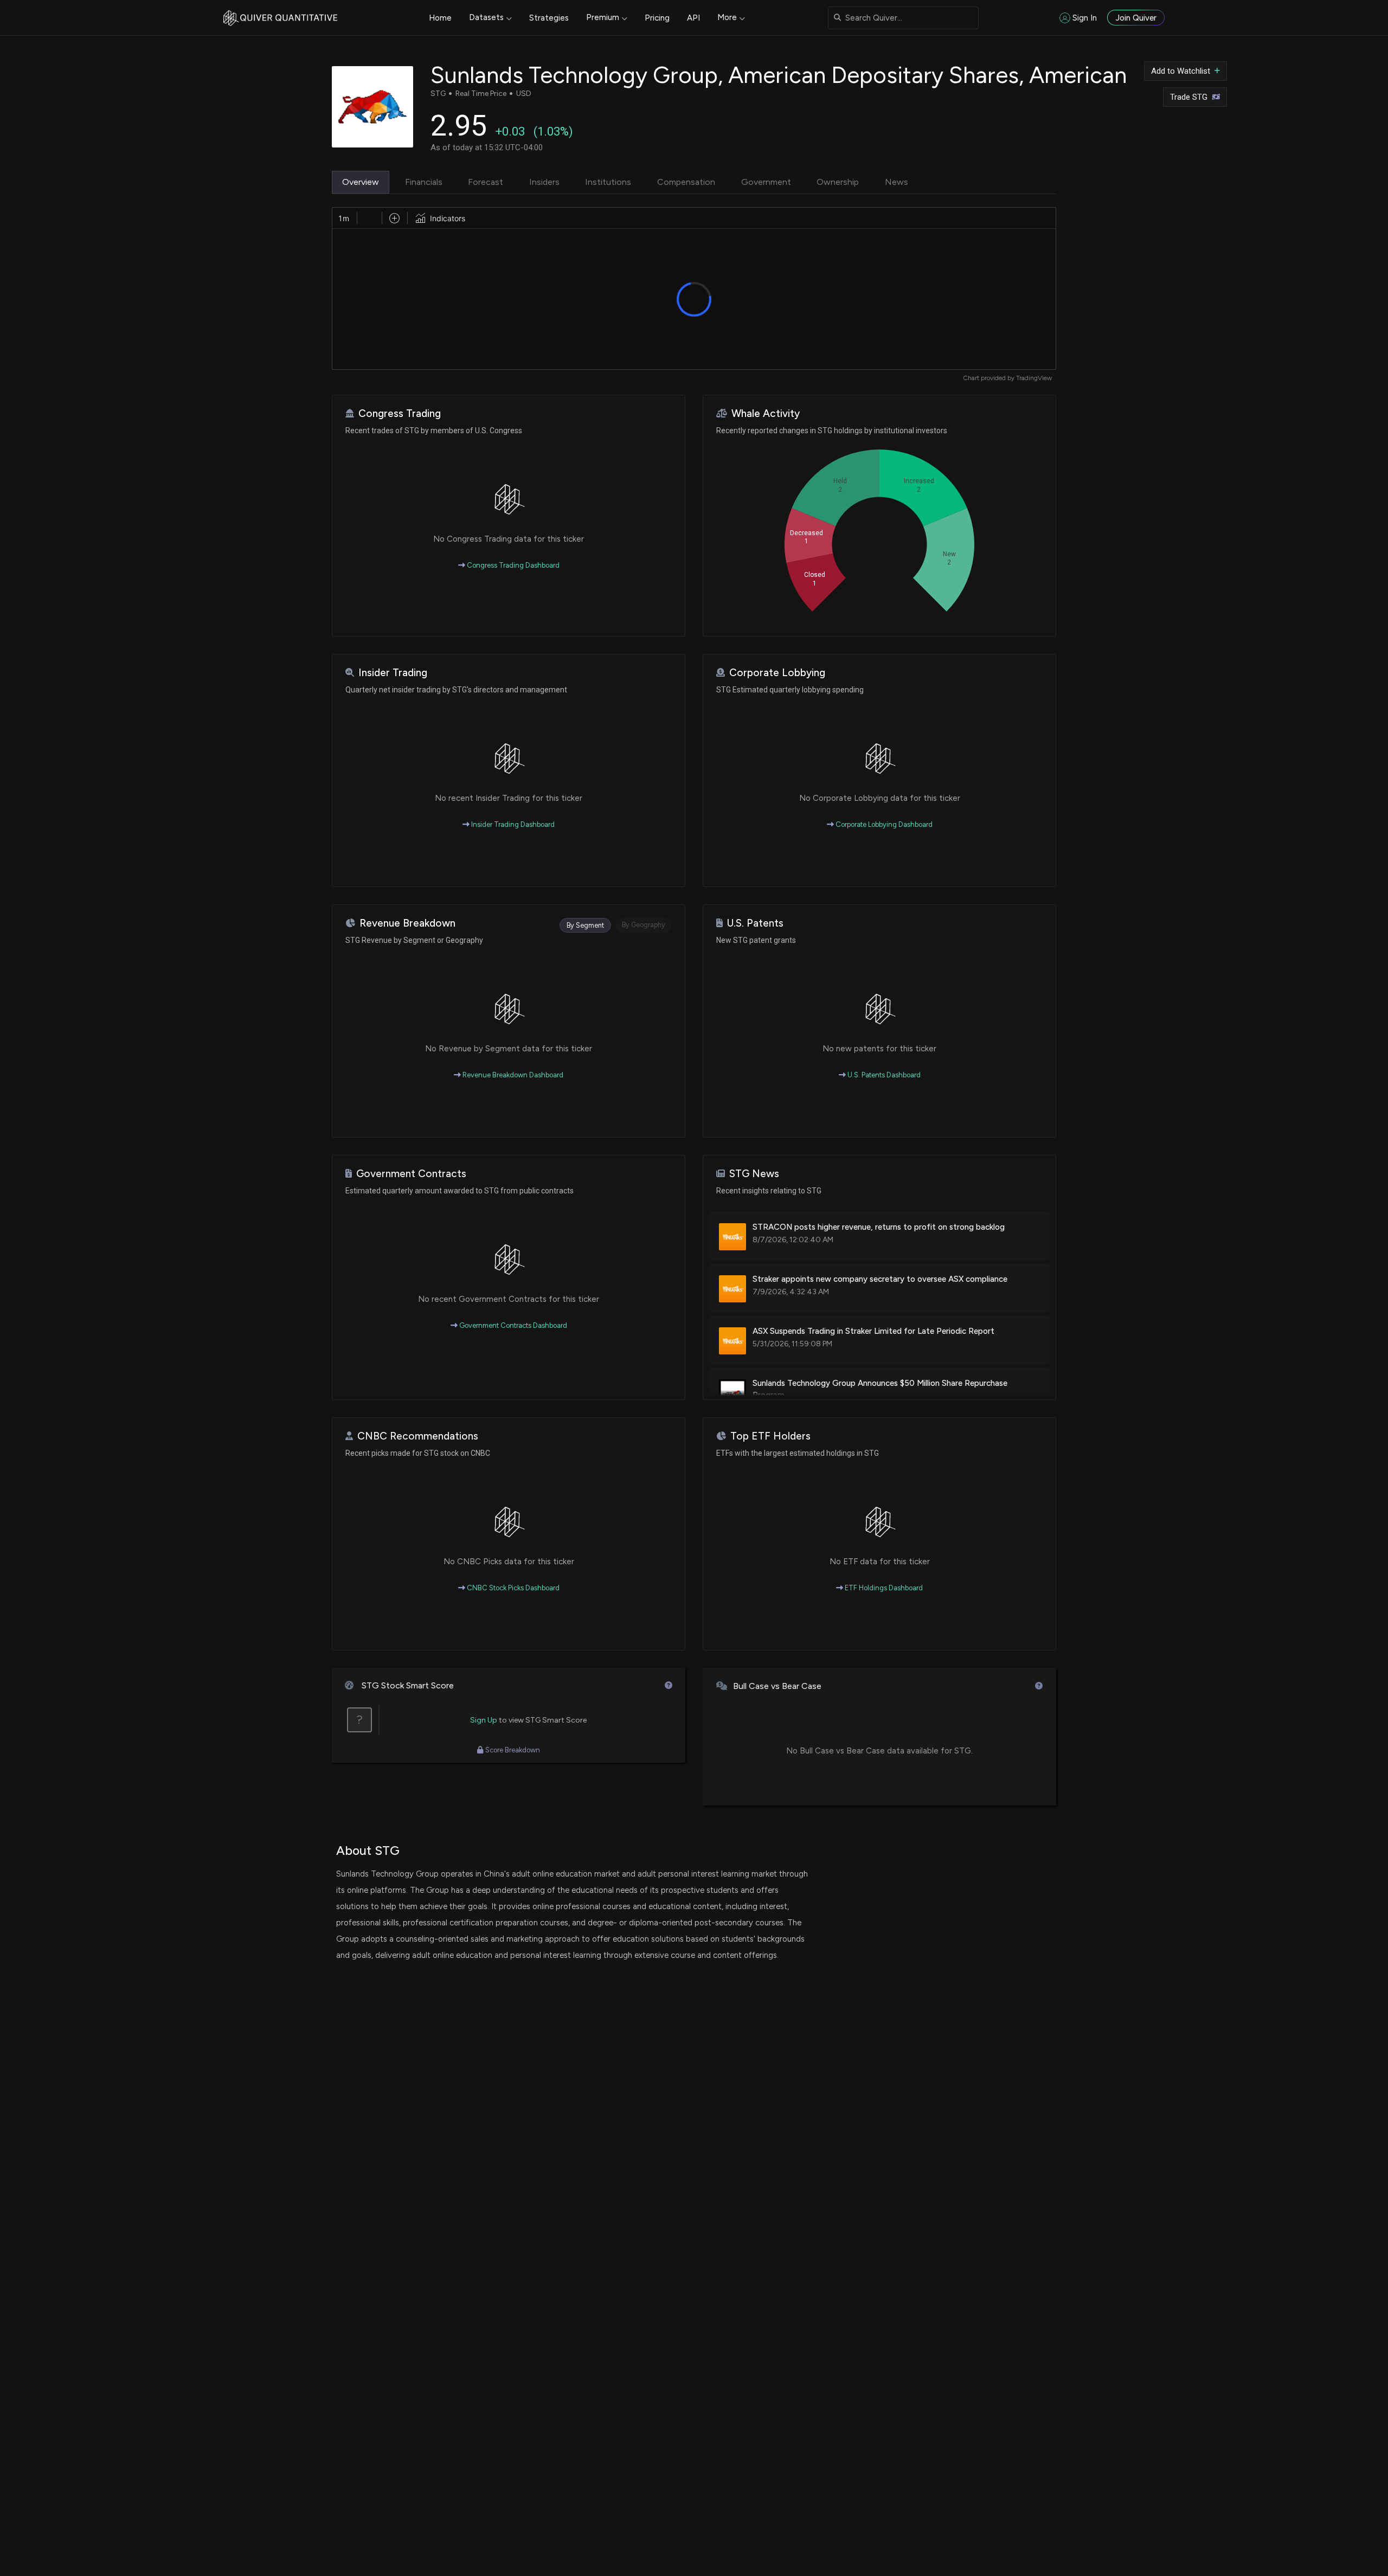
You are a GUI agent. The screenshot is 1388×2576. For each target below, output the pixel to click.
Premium (603, 17)
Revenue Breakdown (407, 923)
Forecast (486, 182)
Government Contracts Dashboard (512, 1325)
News (897, 182)
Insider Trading (393, 673)
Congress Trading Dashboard (512, 565)
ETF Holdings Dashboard (883, 1588)
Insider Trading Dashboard (512, 824)
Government (766, 182)
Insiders (544, 182)
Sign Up (484, 1720)
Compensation (686, 182)
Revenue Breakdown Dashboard (512, 1075)
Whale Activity (766, 413)
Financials (424, 182)
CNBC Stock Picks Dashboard (512, 1588)
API (693, 18)
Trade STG (1189, 97)
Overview (361, 182)
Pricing (657, 18)
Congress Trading (400, 413)
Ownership (838, 182)
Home (440, 18)
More (727, 17)
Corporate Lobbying (777, 673)
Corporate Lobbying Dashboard (883, 824)
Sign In (1085, 18)
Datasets (486, 17)
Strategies (549, 18)
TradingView (1034, 378)
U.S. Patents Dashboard (883, 1075)
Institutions (608, 182)
